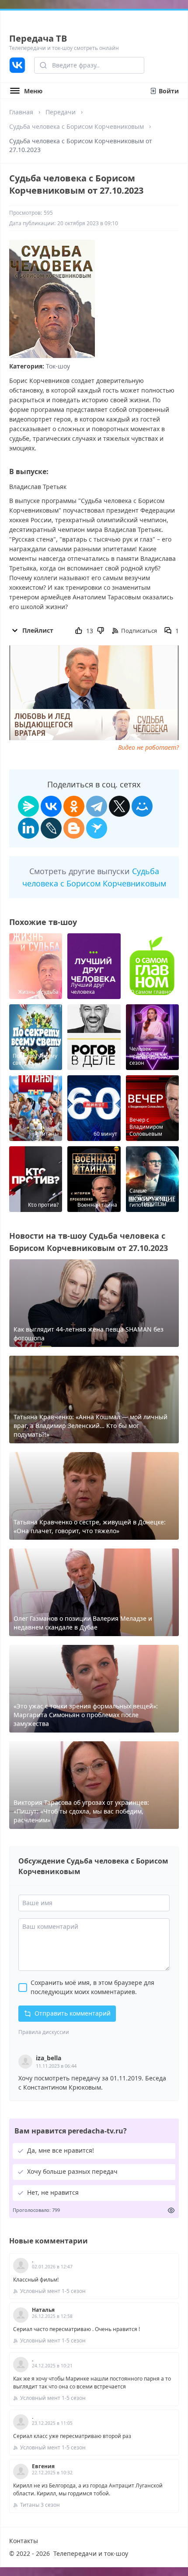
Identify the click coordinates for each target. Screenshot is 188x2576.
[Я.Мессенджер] (28, 806)
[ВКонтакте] (51, 806)
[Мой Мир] (142, 806)
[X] (119, 806)
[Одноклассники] (74, 806)
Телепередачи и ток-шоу (91, 2553)
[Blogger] (74, 828)
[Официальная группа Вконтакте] (17, 65)
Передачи (61, 112)
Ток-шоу (58, 366)
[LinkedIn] (28, 828)
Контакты (24, 2541)
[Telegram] (97, 806)
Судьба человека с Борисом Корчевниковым (77, 126)
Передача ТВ (38, 38)
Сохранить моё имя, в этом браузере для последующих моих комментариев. (92, 1987)
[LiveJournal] (51, 828)
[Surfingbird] (97, 828)
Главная (21, 112)
